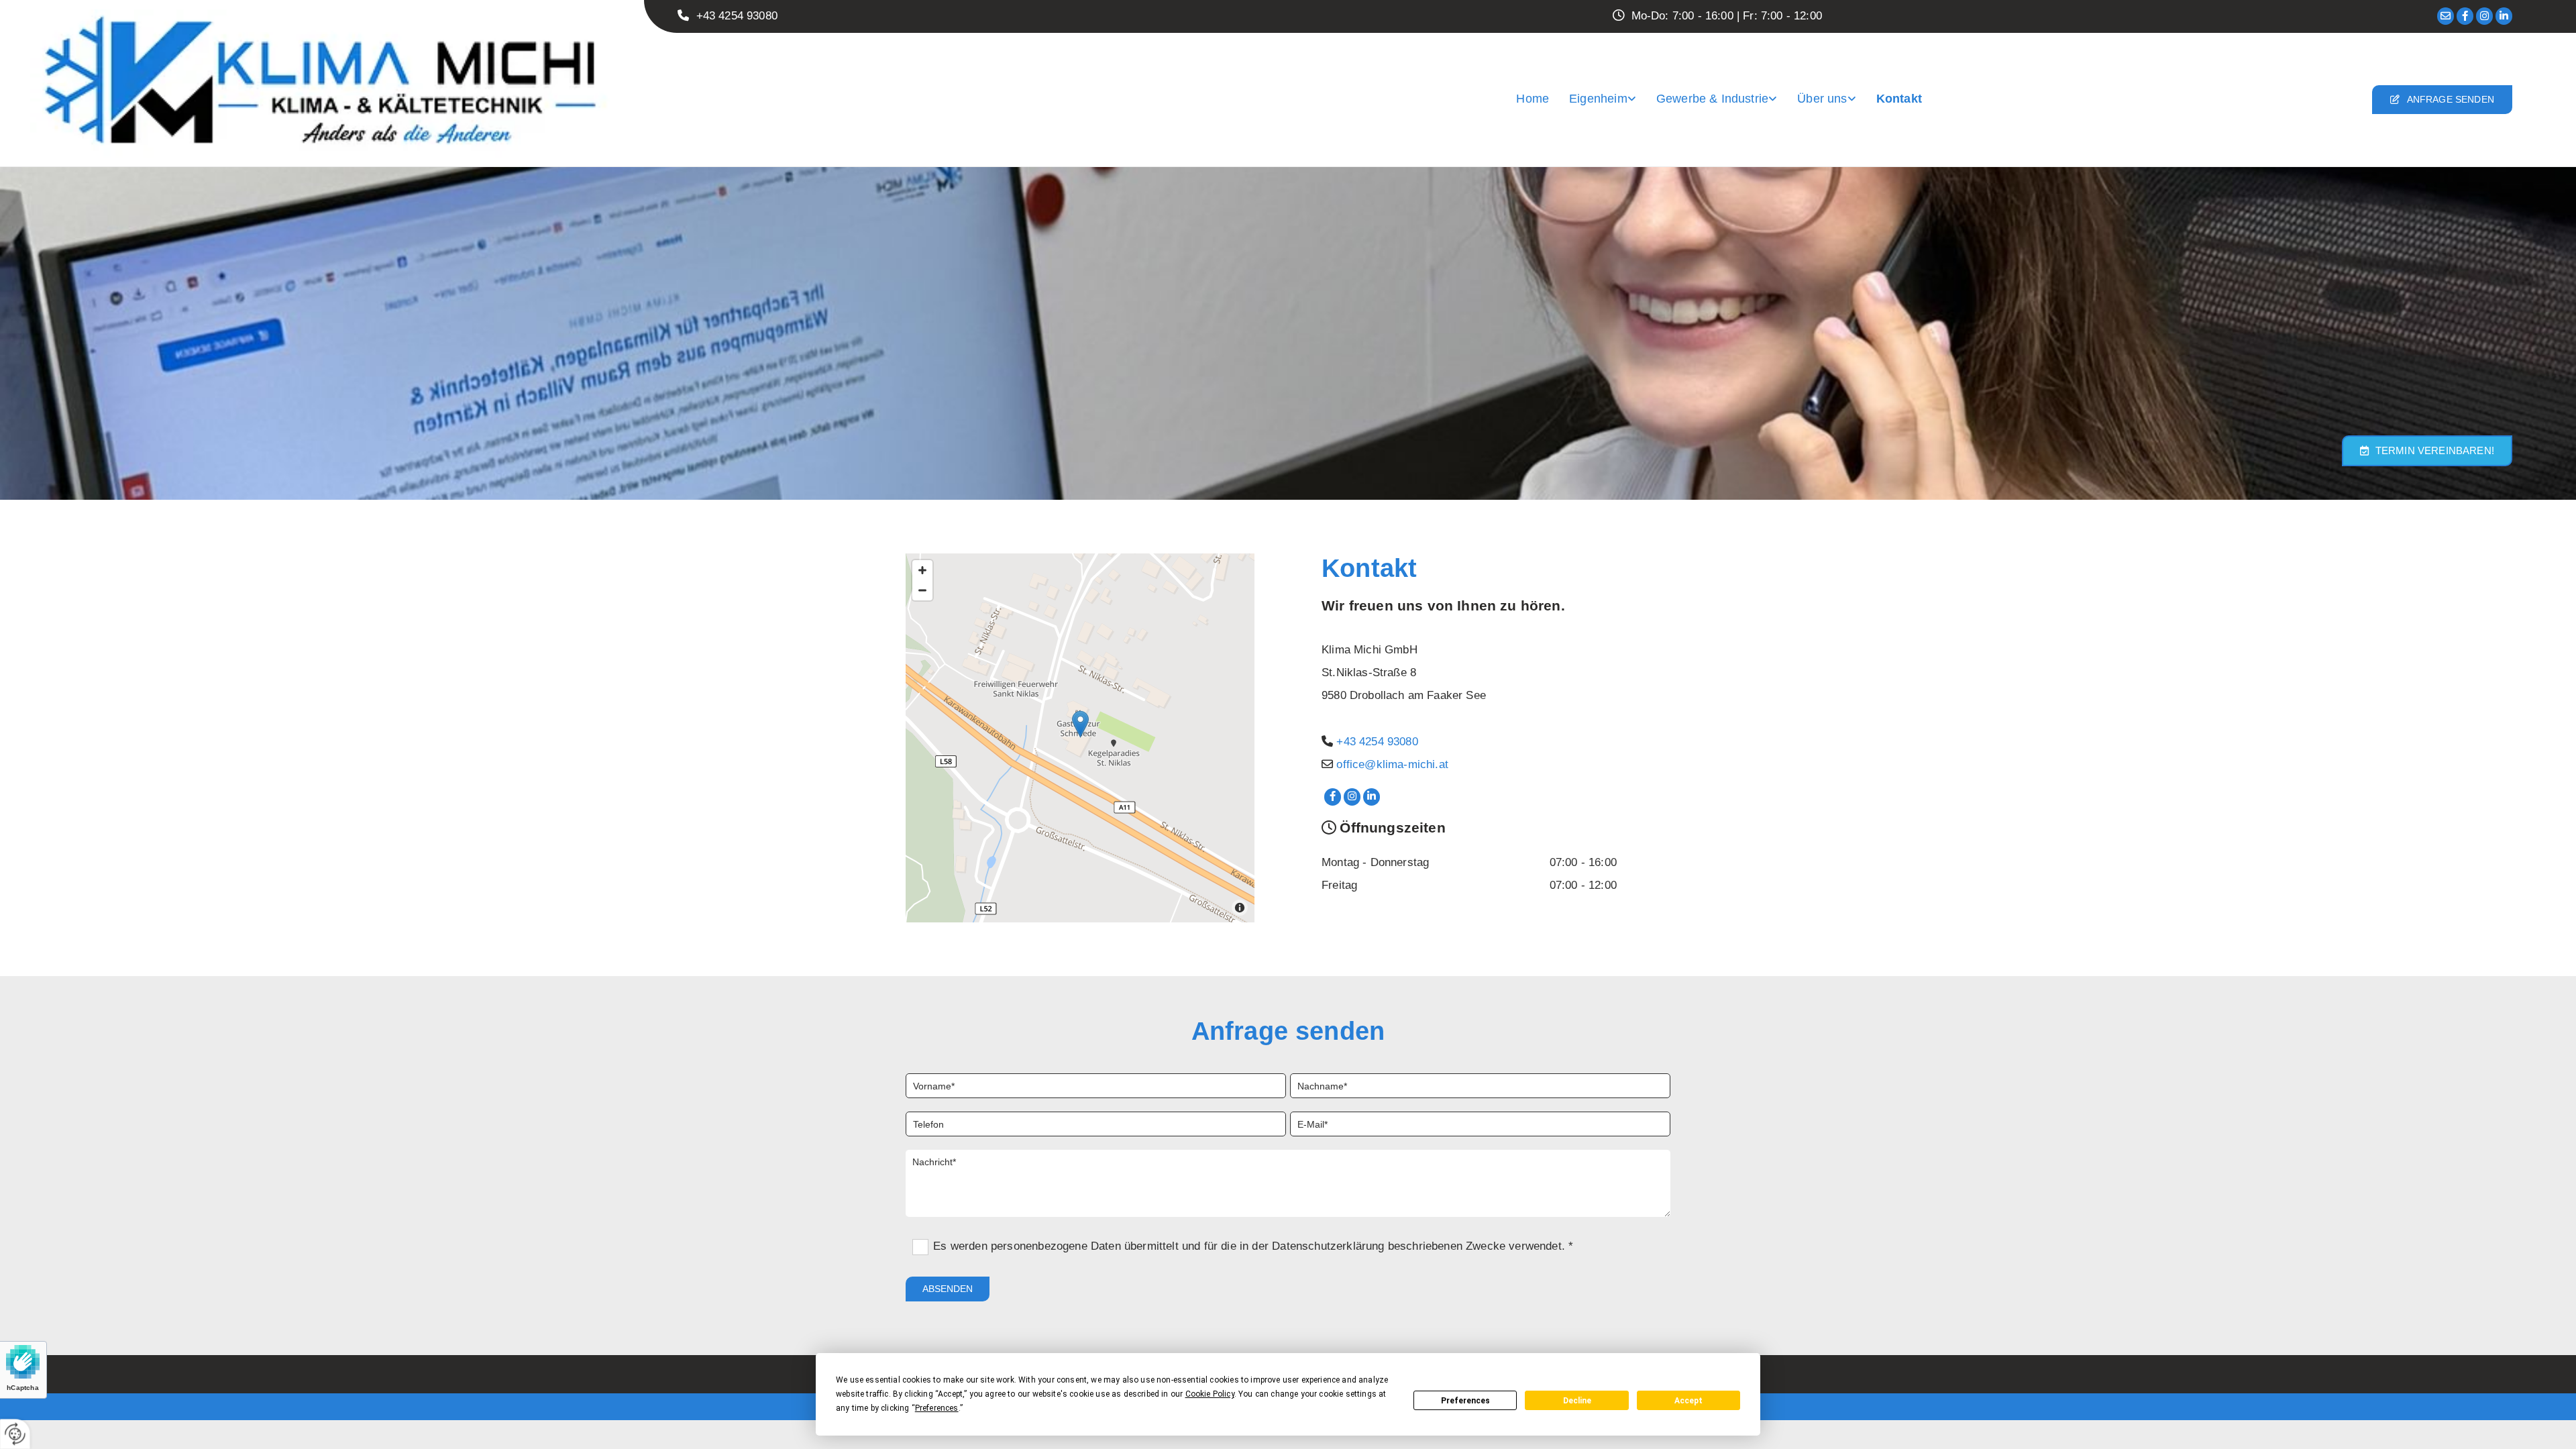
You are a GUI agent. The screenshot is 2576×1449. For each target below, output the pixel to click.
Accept (1688, 1401)
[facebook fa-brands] (2465, 16)
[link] (1603, 99)
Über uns (1822, 99)
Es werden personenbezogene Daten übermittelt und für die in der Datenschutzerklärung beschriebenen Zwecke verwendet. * (1253, 1246)
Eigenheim (1598, 99)
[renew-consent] (15, 1434)
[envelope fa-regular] (2446, 16)
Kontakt (1899, 99)
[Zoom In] (922, 570)
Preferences (1465, 1401)
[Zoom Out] (922, 590)
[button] (2442, 100)
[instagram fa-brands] (2484, 16)
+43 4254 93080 (1377, 742)
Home (1533, 99)
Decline (1577, 1401)
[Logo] (322, 85)
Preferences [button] (937, 1408)
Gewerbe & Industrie (1712, 99)
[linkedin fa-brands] (2504, 16)
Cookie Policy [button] (1210, 1394)
